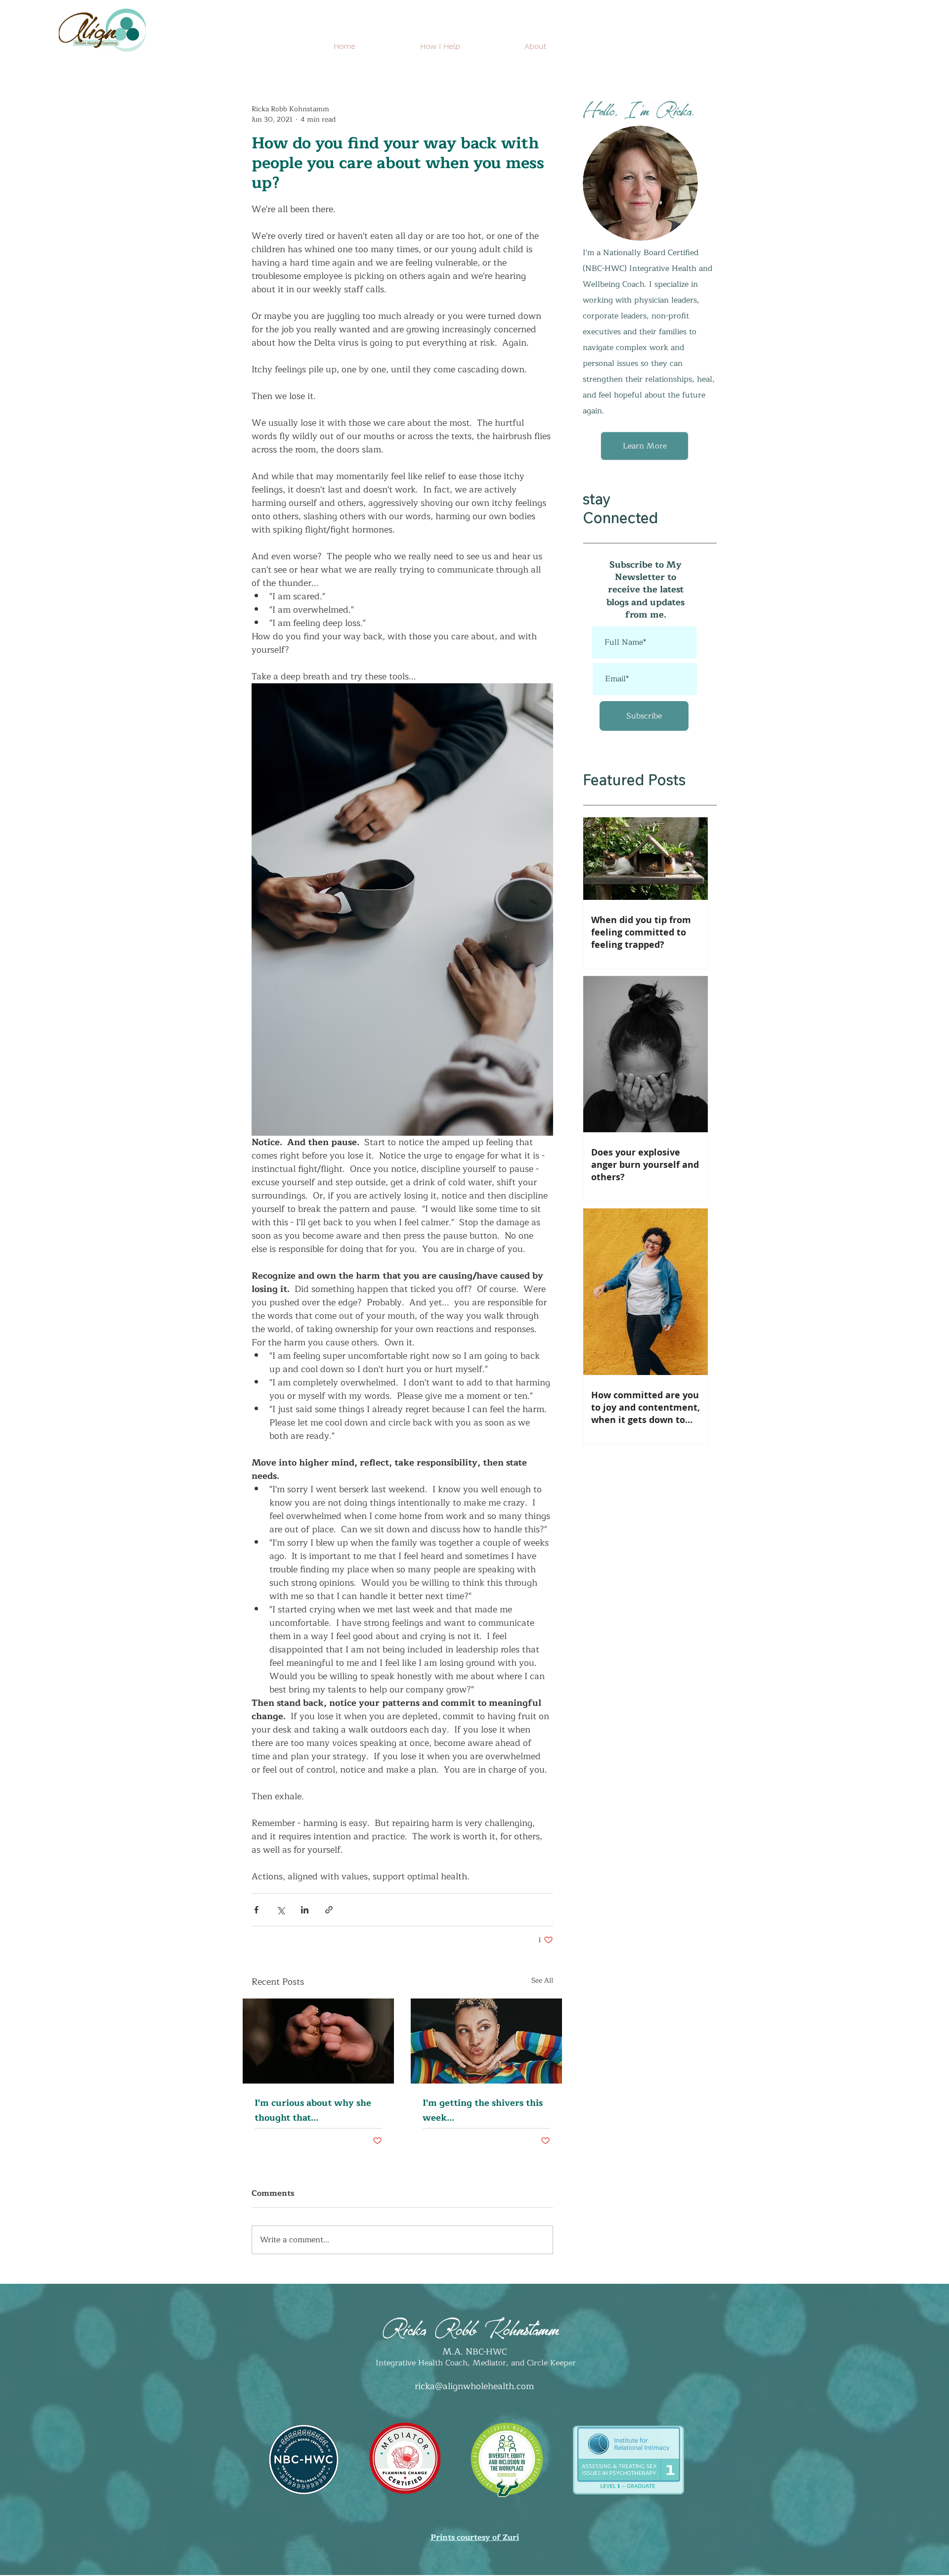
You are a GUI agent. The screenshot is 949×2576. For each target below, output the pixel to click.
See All (542, 1981)
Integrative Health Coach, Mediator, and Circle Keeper (474, 2363)
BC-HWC (490, 2352)
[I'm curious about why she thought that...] (318, 2041)
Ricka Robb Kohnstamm (471, 2326)
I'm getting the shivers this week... (483, 2110)
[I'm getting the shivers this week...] (486, 2041)
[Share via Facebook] (256, 1910)
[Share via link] (329, 1910)
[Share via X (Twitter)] (280, 1910)
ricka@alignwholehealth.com (474, 2386)
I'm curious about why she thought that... (313, 2110)
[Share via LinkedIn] (305, 1910)
